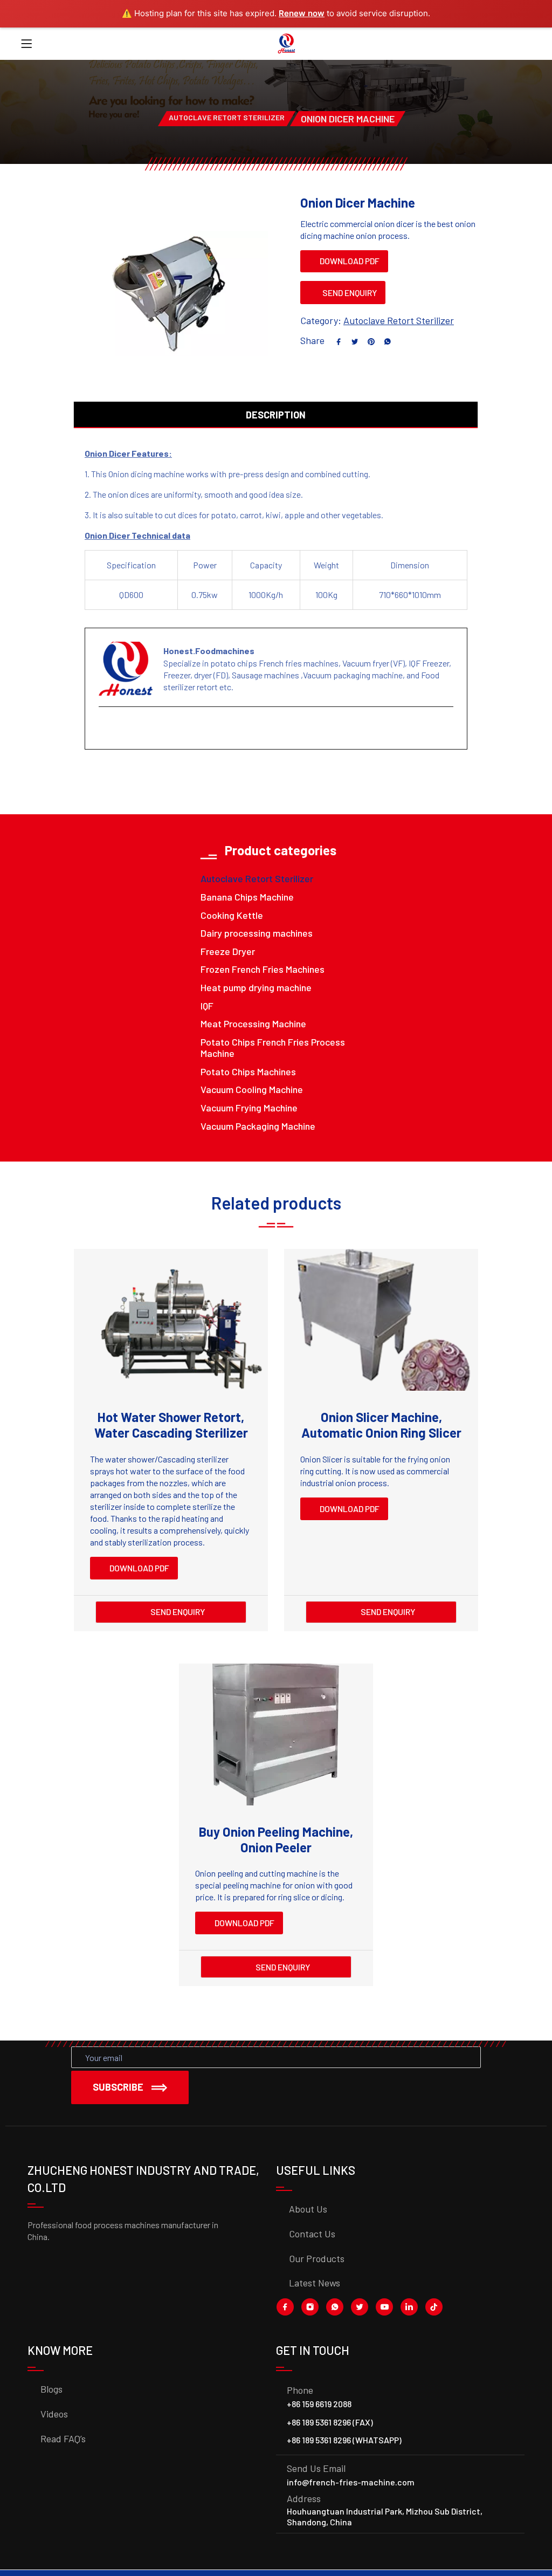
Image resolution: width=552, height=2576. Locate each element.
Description (276, 415)
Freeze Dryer (228, 951)
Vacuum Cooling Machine (252, 1089)
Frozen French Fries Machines (263, 969)
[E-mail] (105, 729)
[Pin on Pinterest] (367, 340)
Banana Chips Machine (247, 897)
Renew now (302, 13)
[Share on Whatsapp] (383, 340)
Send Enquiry (350, 293)
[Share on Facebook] (335, 340)
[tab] (276, 407)
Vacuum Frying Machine (249, 1108)
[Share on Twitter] (351, 340)
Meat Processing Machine (253, 1023)
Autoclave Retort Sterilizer (227, 117)
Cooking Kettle (232, 915)
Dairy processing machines (257, 933)
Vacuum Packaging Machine (258, 1126)
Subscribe (118, 2087)
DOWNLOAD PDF (349, 261)
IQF (207, 1006)
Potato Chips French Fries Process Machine (273, 1048)
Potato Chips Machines (248, 1071)
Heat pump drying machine (256, 987)
